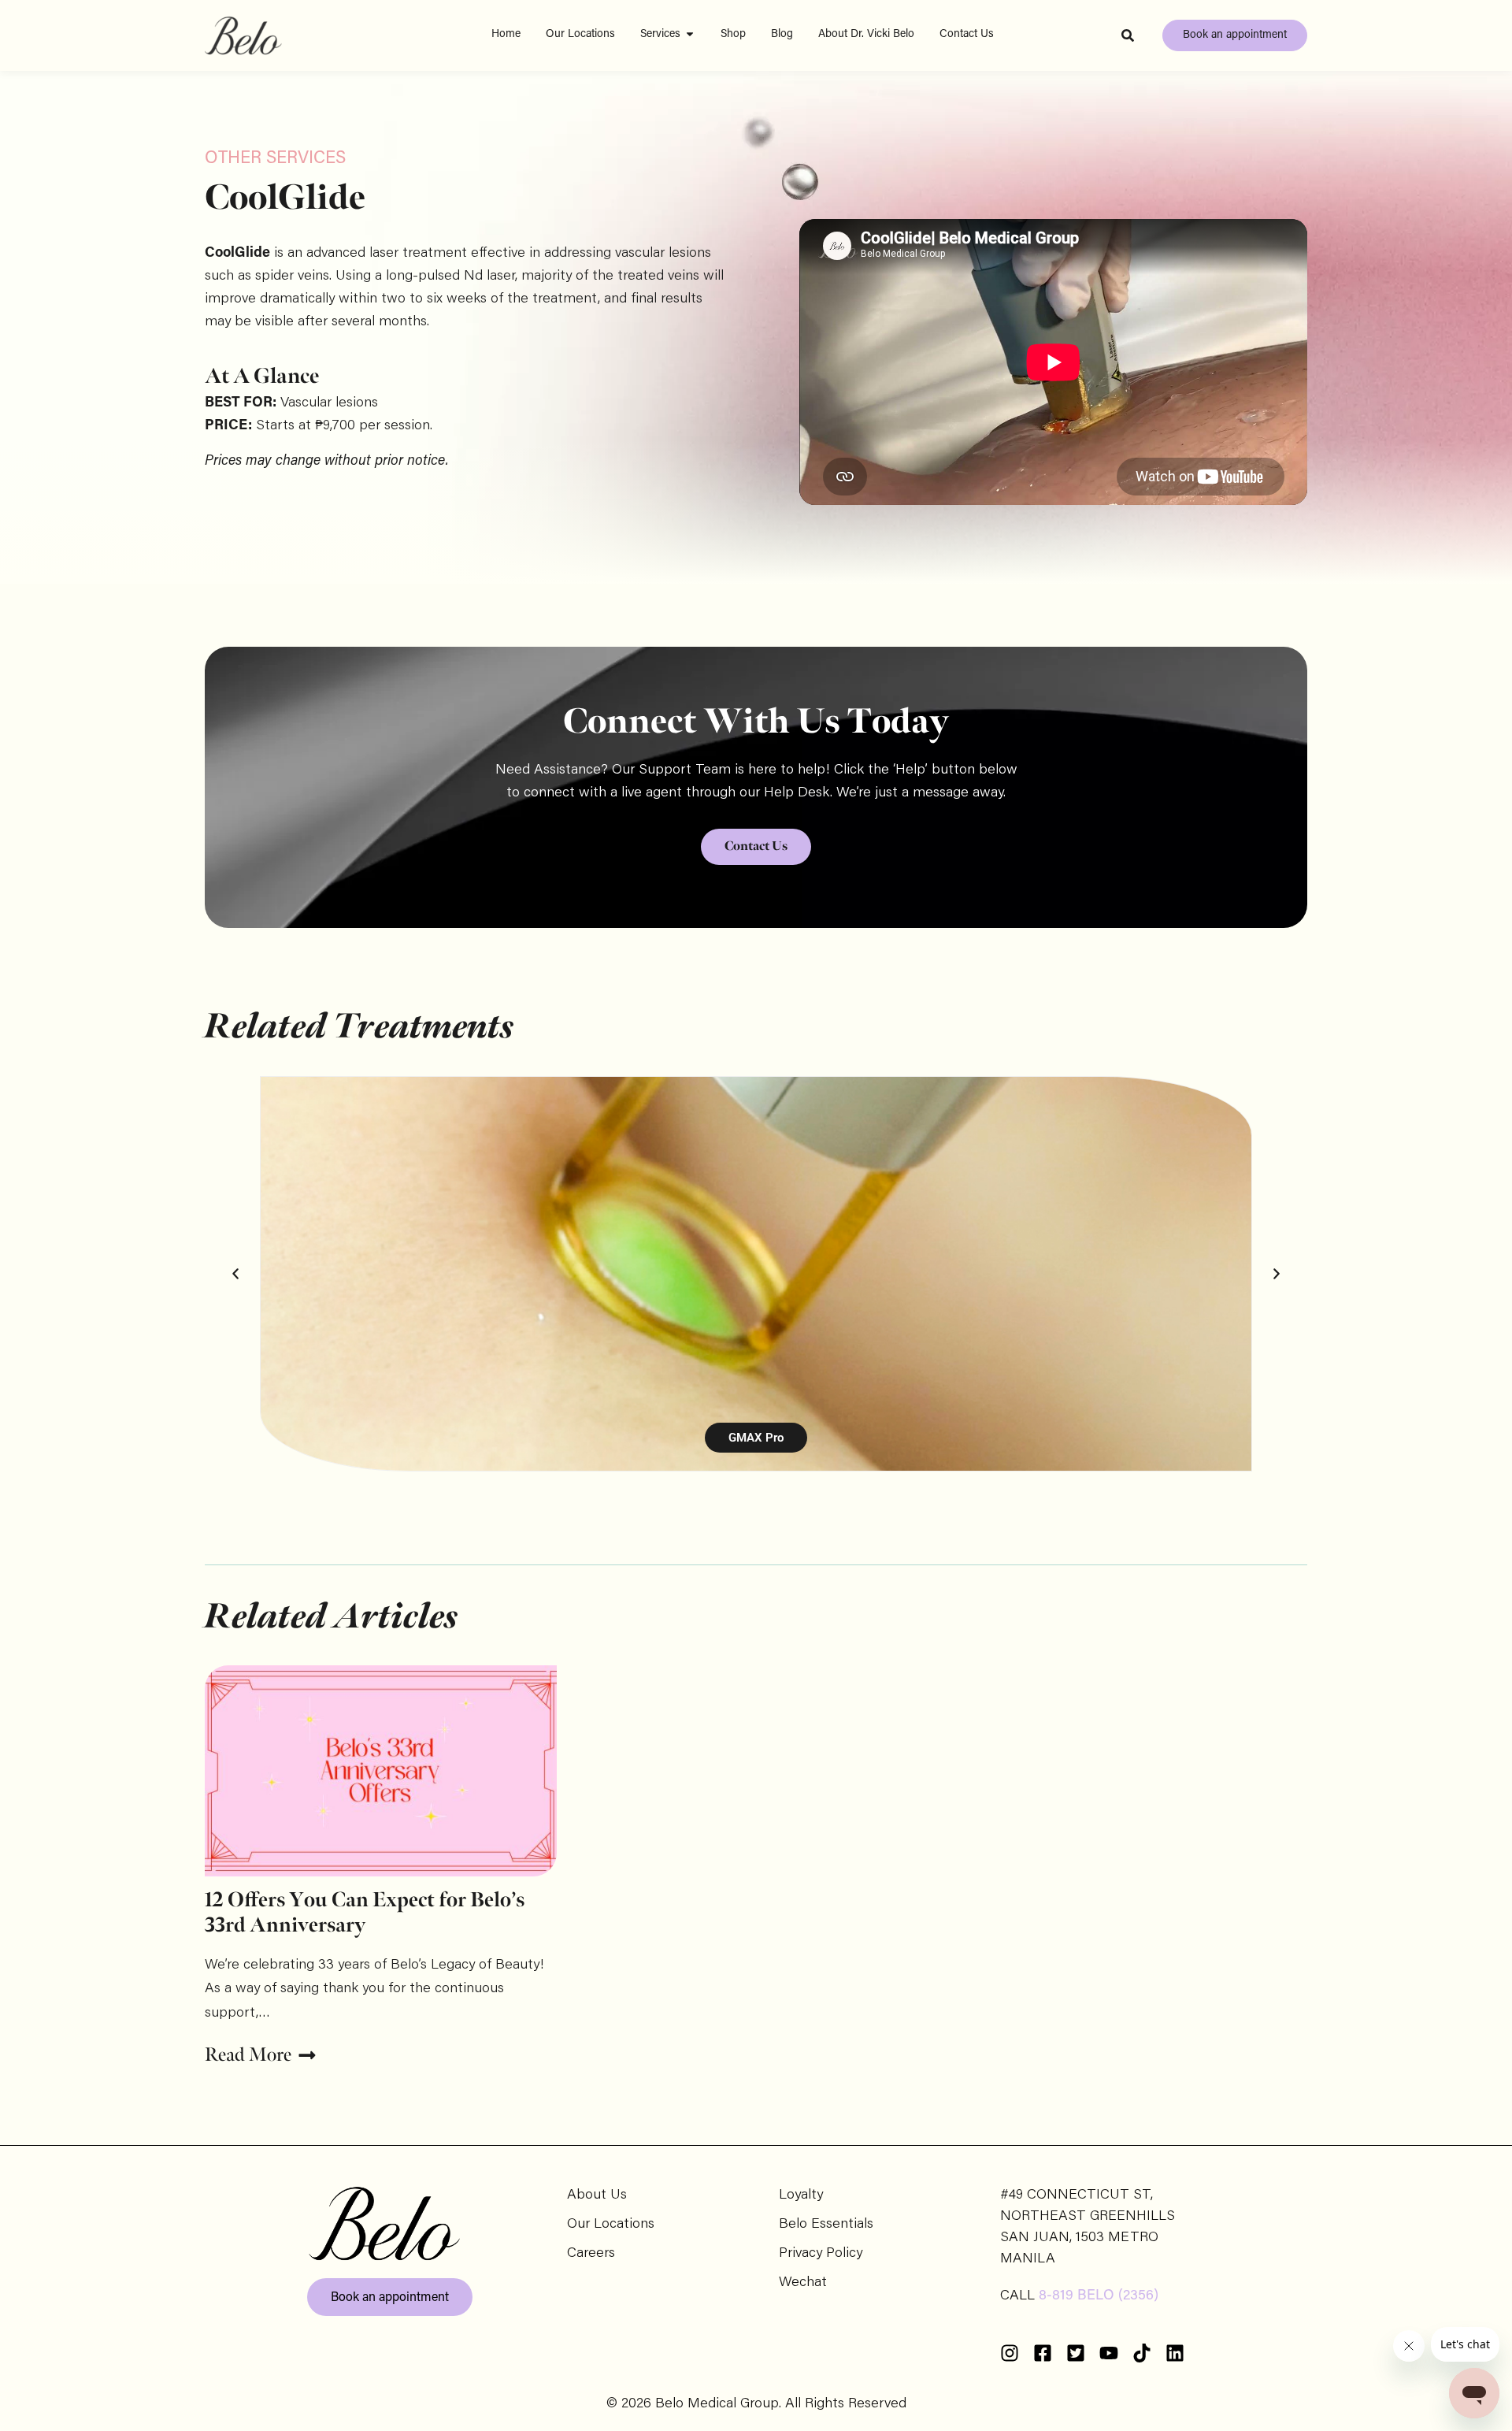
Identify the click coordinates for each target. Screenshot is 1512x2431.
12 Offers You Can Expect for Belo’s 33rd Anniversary (365, 1913)
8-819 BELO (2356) (1099, 2296)
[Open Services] (690, 34)
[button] (235, 1274)
